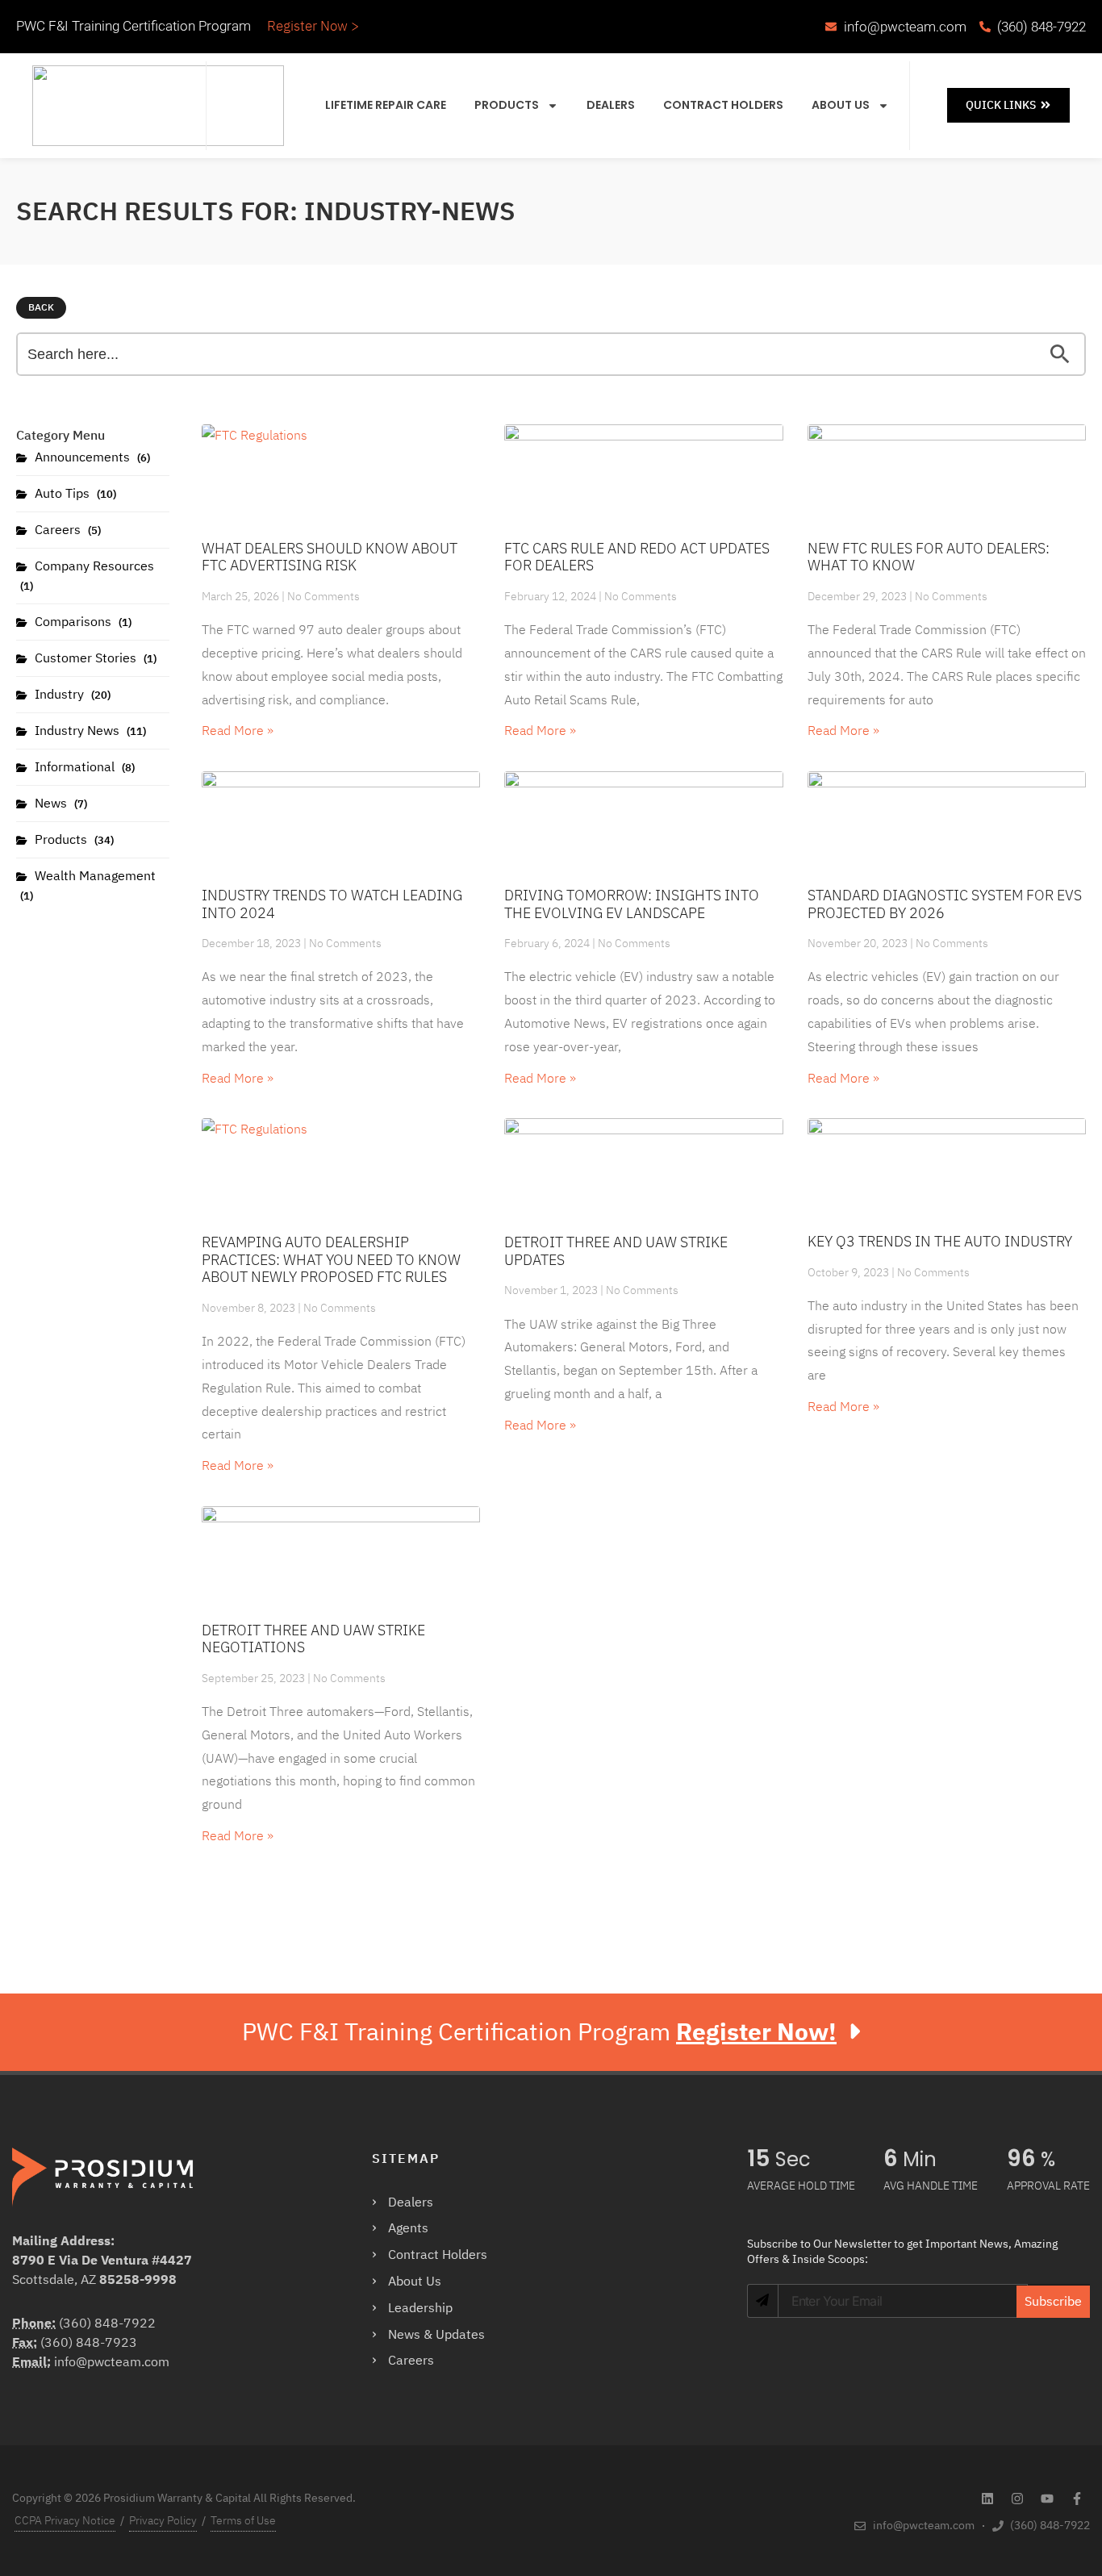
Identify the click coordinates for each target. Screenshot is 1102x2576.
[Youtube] (1047, 2499)
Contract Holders (723, 105)
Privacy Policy (163, 2521)
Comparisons (81, 622)
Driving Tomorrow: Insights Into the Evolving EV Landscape (632, 904)
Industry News (89, 731)
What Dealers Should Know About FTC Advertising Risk (330, 557)
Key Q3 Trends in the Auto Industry (940, 1241)
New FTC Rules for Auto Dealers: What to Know (929, 557)
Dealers (611, 105)
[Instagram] (1017, 2499)
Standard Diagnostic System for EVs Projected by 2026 (945, 904)
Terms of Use (243, 2521)
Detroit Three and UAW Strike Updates (616, 1251)
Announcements (91, 457)
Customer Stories (94, 658)
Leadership (420, 2308)
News (59, 804)
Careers (66, 530)
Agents (408, 2228)
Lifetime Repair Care (386, 105)
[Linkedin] (987, 2499)
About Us (841, 105)
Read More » (238, 731)
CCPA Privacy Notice (65, 2521)
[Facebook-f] (1077, 2499)
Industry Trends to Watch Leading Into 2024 (332, 904)
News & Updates (436, 2335)
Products (507, 105)
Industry (71, 695)
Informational (83, 767)
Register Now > (313, 26)
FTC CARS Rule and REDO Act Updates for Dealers (637, 557)
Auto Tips (74, 494)
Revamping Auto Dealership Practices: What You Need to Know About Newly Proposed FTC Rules (331, 1259)
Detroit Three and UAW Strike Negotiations (313, 1639)
